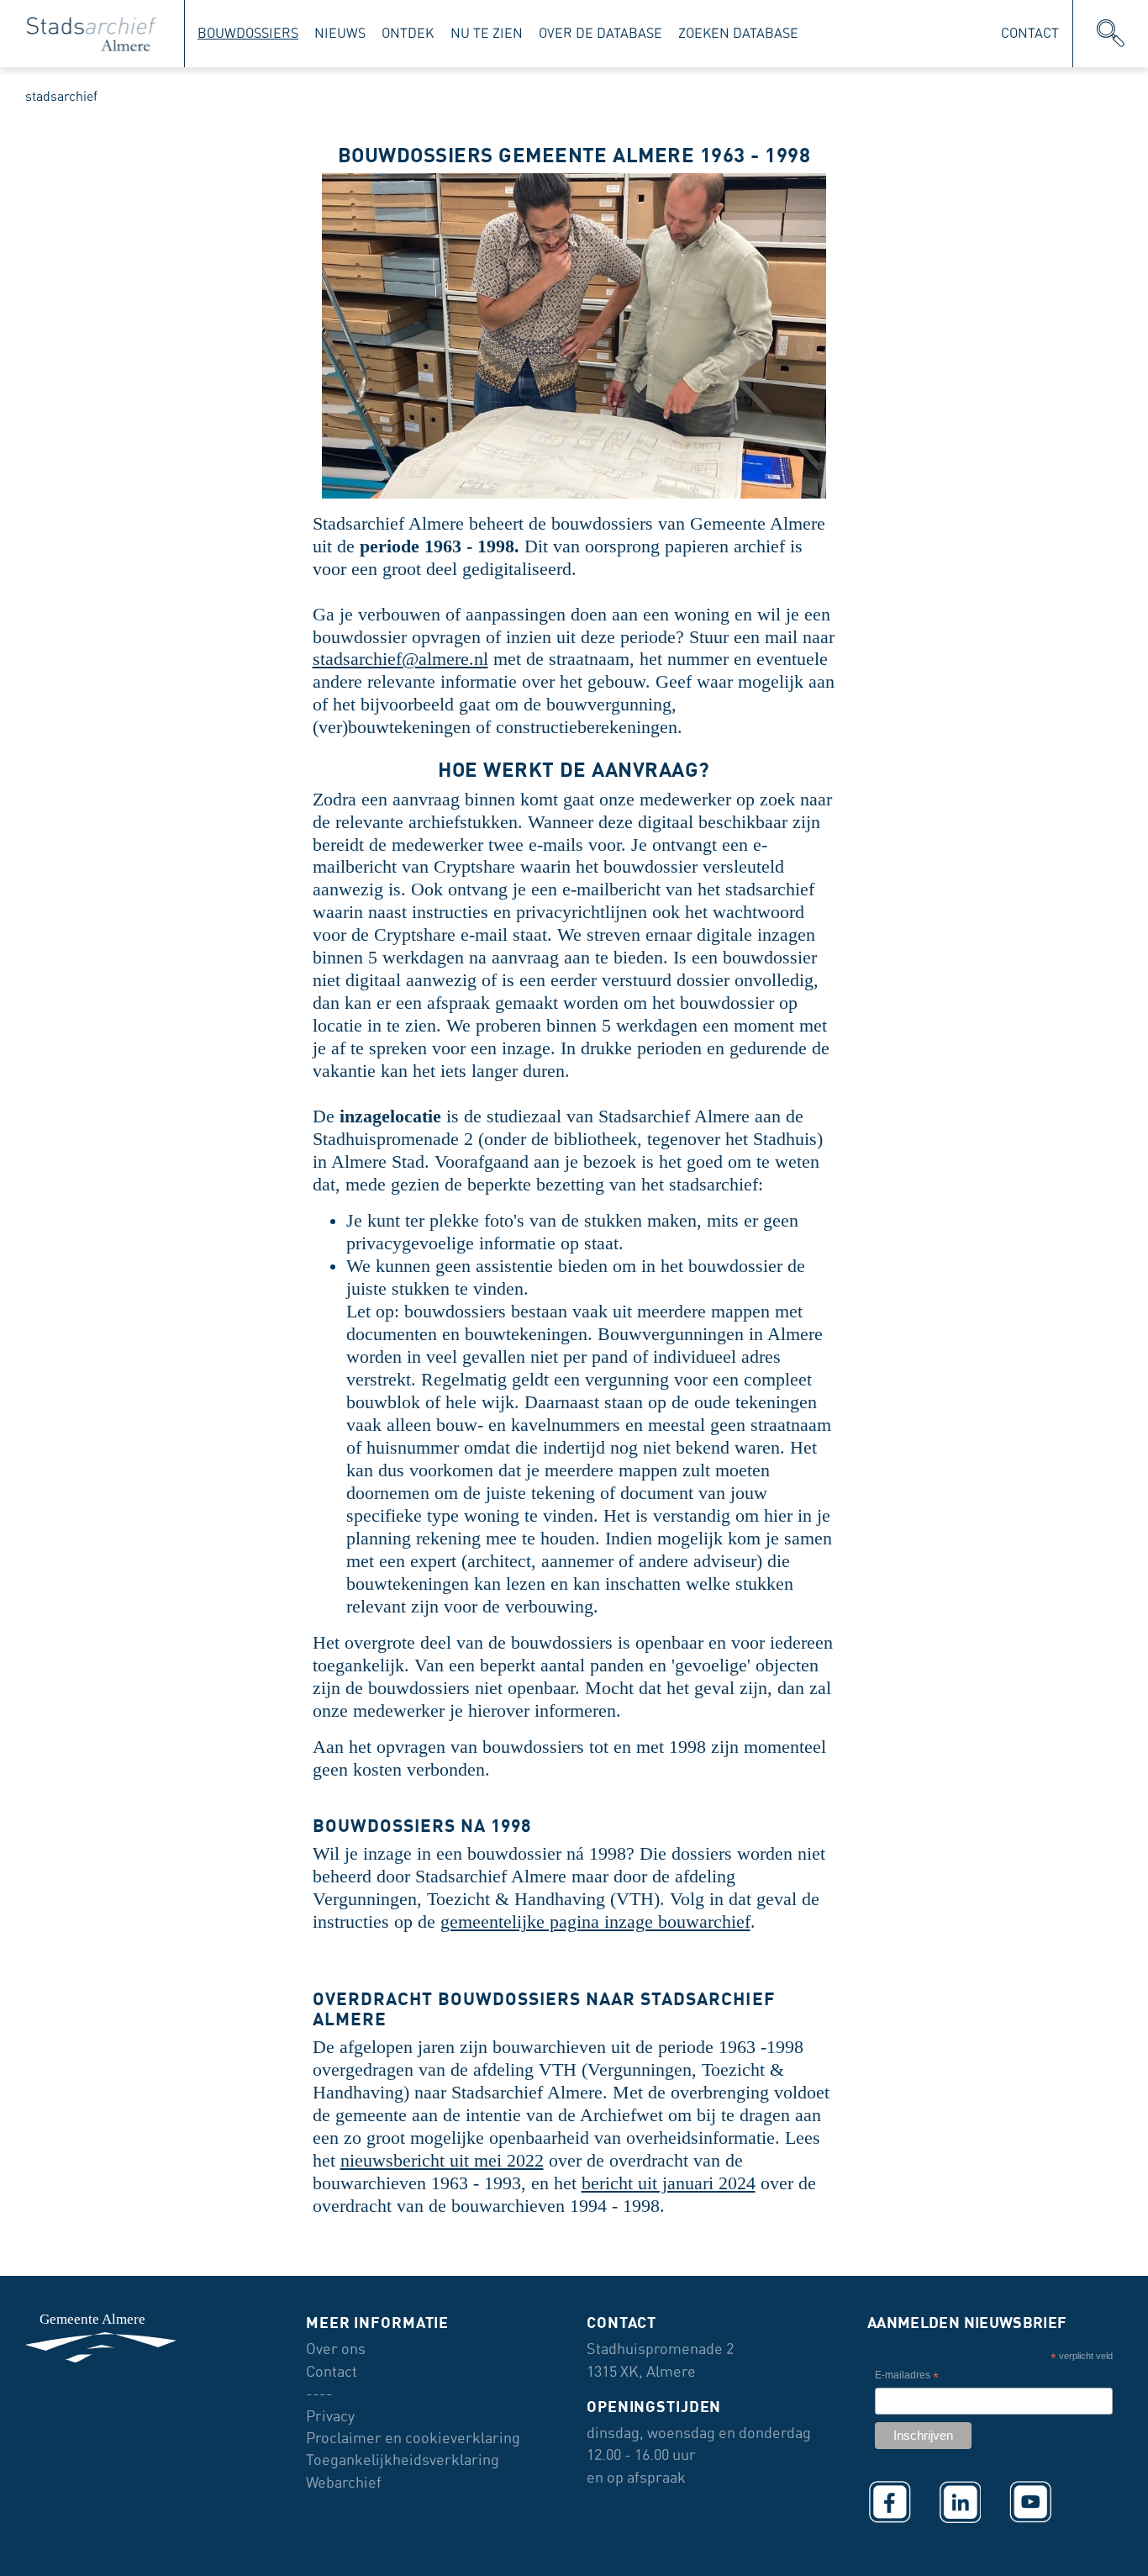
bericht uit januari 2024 (669, 2183)
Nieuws (340, 33)
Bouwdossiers (248, 33)
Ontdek (408, 33)
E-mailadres (907, 2377)
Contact (1030, 33)
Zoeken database (738, 33)
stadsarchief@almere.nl (400, 659)
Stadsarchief (61, 96)
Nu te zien (487, 33)
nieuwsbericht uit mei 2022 (442, 2161)
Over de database (600, 33)
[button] (1111, 34)
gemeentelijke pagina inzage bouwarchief (595, 1922)
